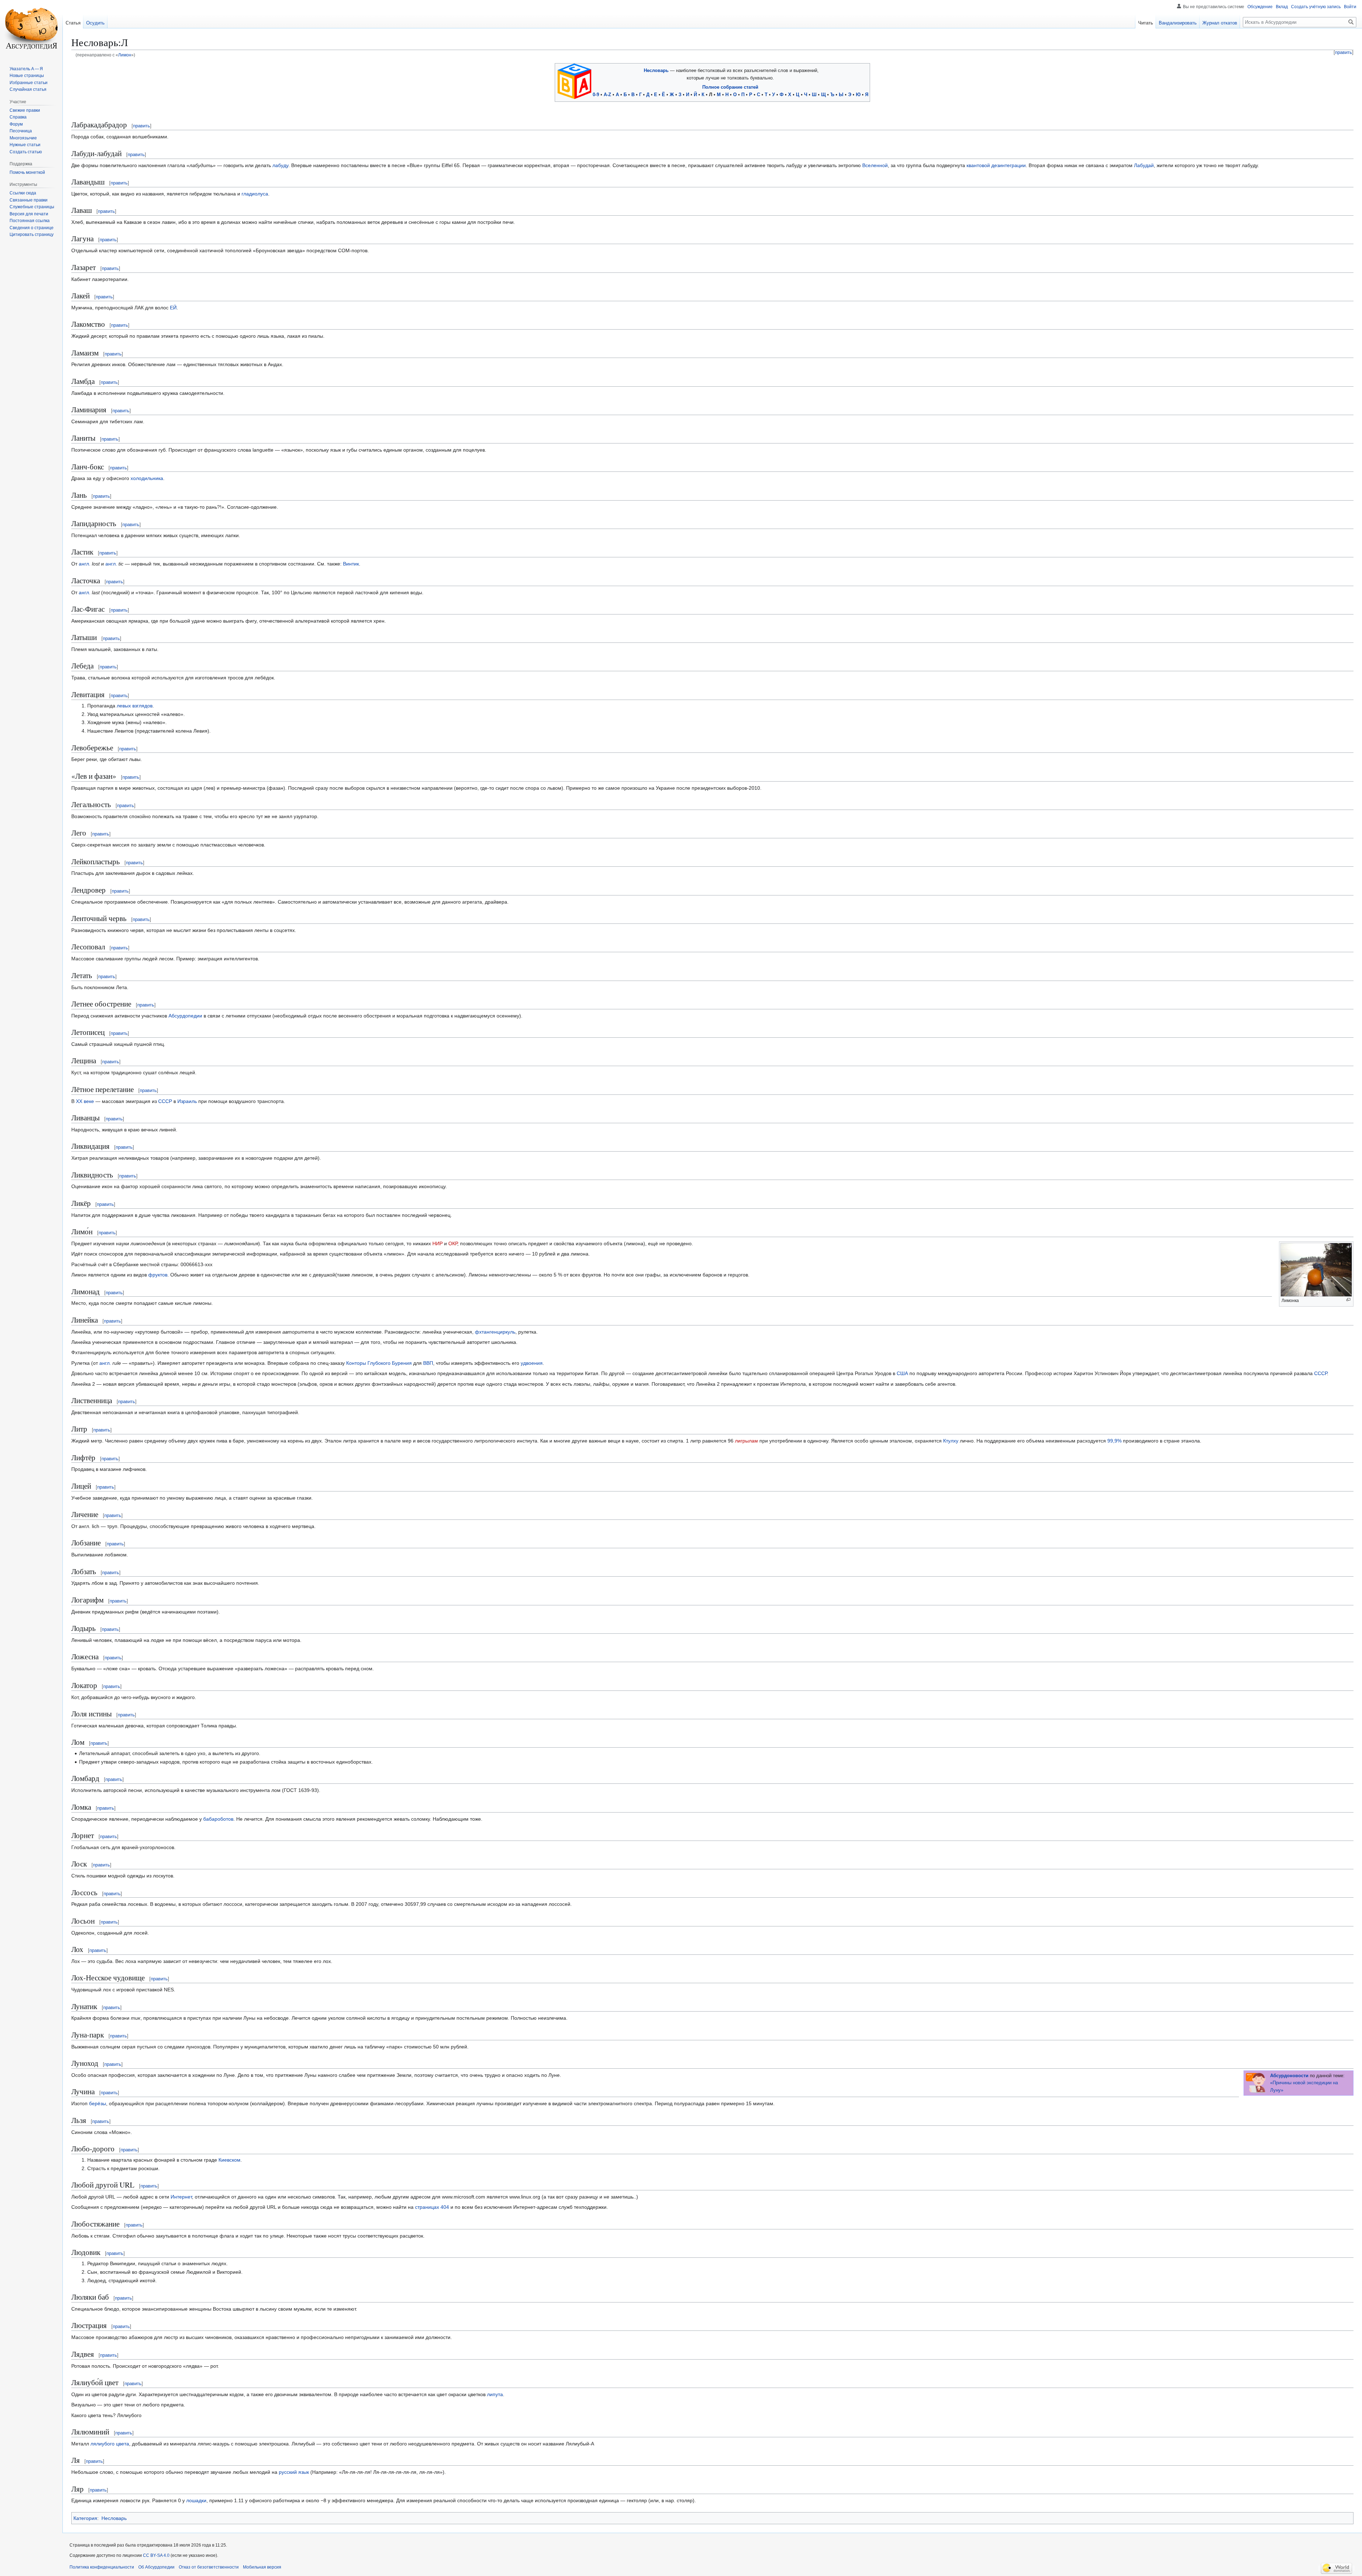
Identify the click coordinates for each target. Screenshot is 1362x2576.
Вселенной (875, 165)
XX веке (85, 1101)
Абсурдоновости (1289, 2076)
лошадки (196, 2500)
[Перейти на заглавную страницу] (31, 28)
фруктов (158, 1275)
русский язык (294, 2472)
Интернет (181, 2197)
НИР (438, 1243)
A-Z (607, 95)
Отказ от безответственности (209, 2567)
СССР (165, 1101)
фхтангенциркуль (495, 1332)
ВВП (428, 1363)
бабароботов (218, 1819)
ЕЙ (173, 308)
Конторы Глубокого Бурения (379, 1363)
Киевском (229, 2160)
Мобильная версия (262, 2567)
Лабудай (1144, 165)
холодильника (147, 478)
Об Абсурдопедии (156, 2567)
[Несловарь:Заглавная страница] (574, 81)
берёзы (98, 2103)
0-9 (596, 95)
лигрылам (746, 1441)
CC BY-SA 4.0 (156, 2555)
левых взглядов (135, 706)
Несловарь (656, 70)
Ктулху (951, 1441)
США (902, 1373)
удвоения (532, 1363)
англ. (85, 564)
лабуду (280, 165)
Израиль (187, 1101)
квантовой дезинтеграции (996, 165)
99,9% (1114, 1441)
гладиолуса (255, 194)
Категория (85, 2518)
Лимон (125, 55)
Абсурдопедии (185, 1016)
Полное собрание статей (730, 87)
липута (495, 2394)
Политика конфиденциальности (102, 2567)
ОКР (453, 1243)
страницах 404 (432, 2207)
